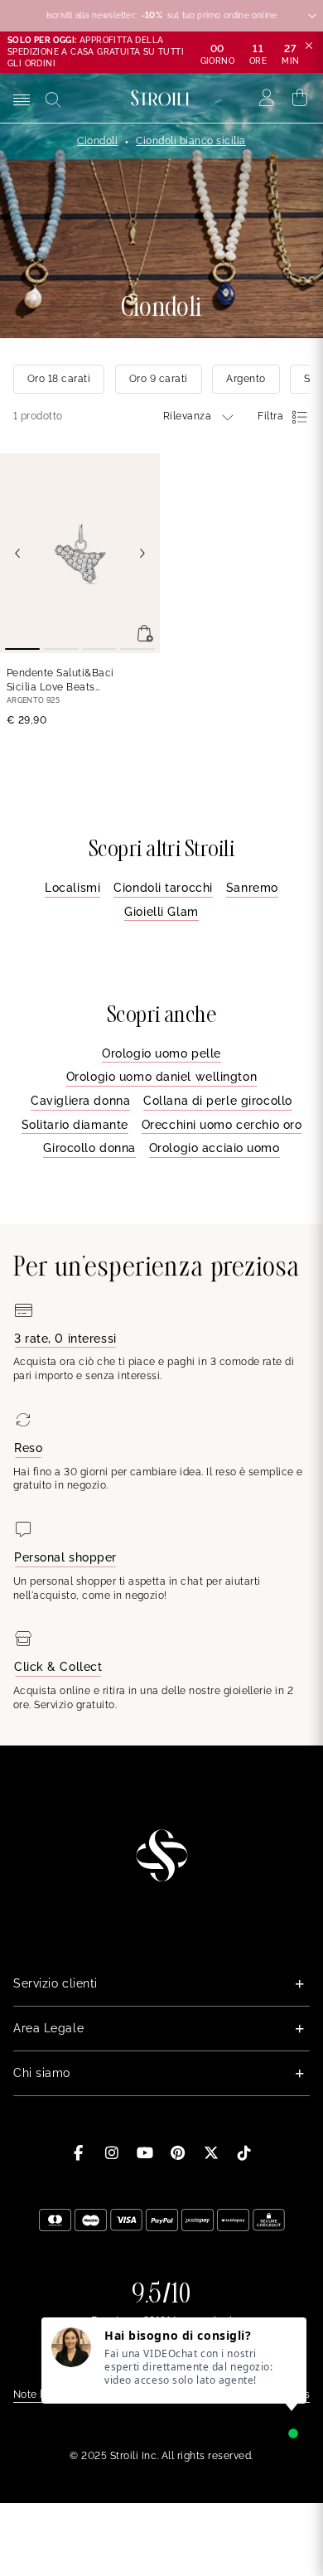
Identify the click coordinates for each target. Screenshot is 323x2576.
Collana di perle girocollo (218, 1101)
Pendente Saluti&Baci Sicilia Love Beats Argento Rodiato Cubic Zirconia (63, 681)
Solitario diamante (75, 1125)
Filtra (270, 416)
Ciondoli (97, 141)
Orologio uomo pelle (161, 1053)
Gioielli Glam (161, 912)
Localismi (72, 888)
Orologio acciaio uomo (215, 1148)
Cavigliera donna (80, 1101)
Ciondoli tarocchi (163, 888)
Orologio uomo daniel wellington (161, 1077)
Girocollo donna (89, 1148)
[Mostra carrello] (300, 98)
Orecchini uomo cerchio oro (222, 1125)
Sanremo (252, 888)
